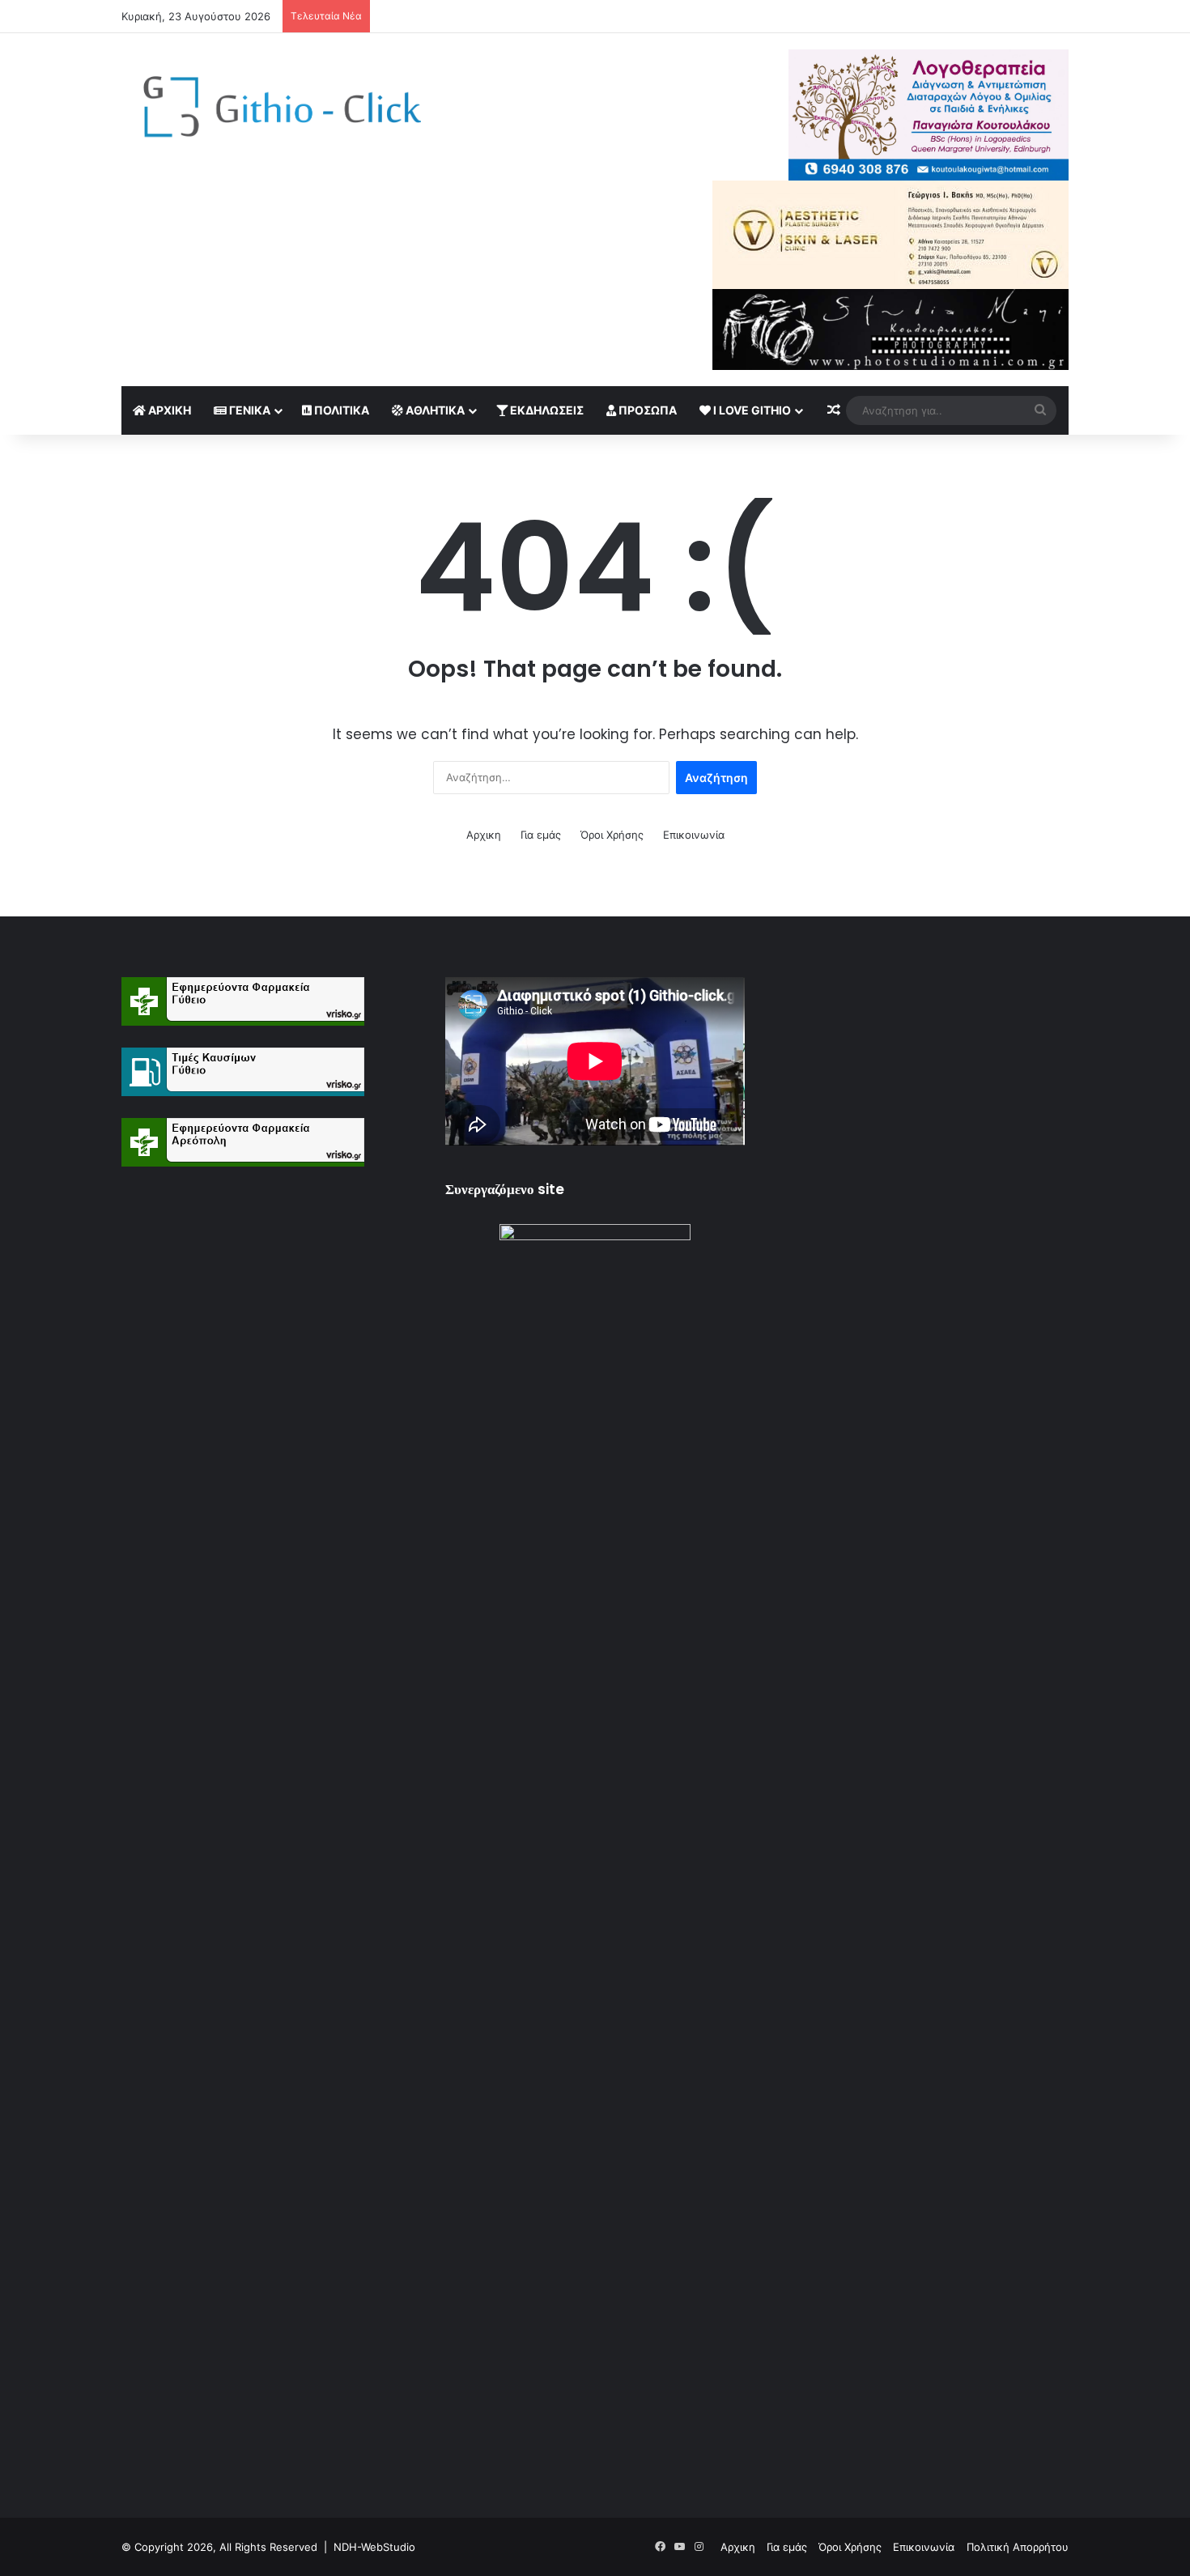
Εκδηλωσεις (546, 410)
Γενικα (249, 410)
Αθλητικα (434, 410)
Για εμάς (541, 835)
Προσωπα (646, 410)
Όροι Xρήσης (612, 835)
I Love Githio (751, 410)
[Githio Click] (271, 111)
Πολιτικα (340, 410)
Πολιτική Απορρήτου (1018, 2547)
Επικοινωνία (694, 835)
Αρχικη (168, 410)
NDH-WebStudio (374, 2547)
